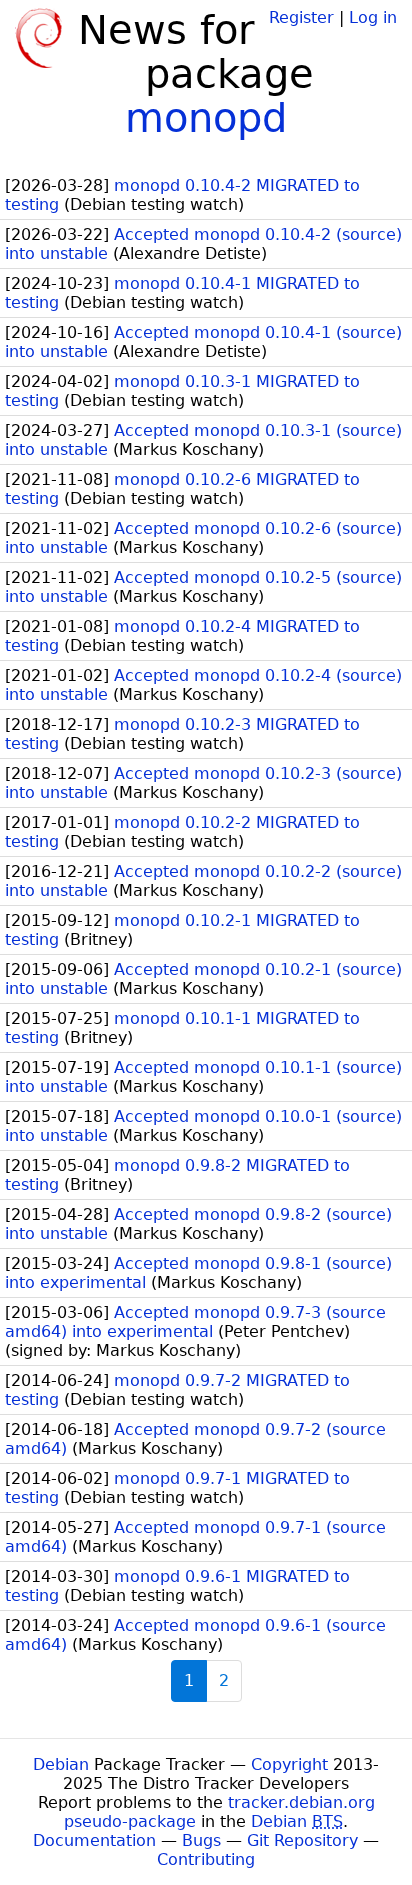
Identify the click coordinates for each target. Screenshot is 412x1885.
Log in (373, 17)
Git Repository (302, 1840)
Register (301, 17)
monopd (206, 118)
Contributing (206, 1859)
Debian (61, 1764)
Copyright (289, 1764)
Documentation (94, 1840)
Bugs (201, 1840)
